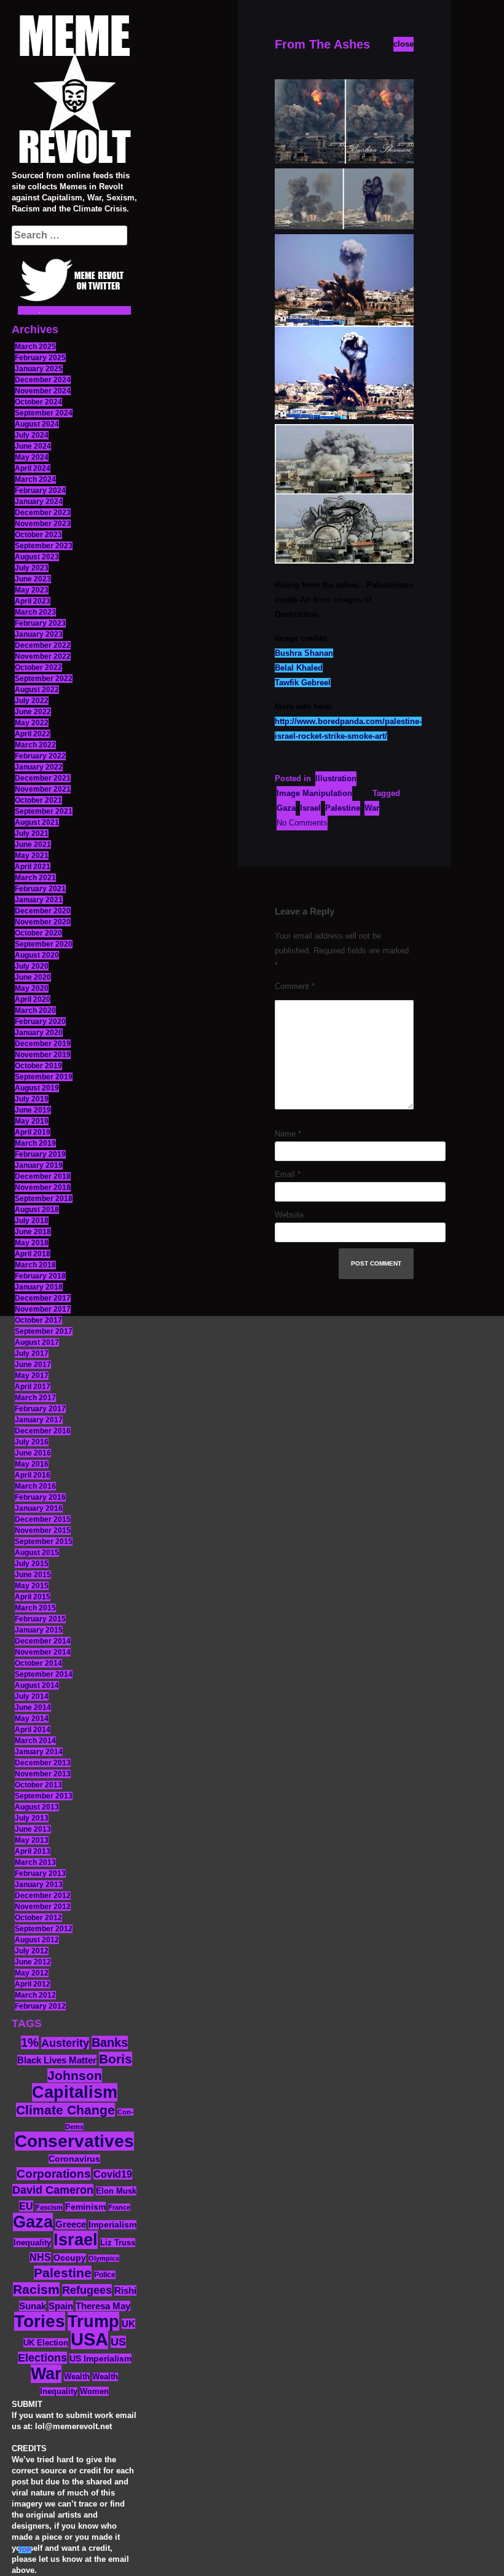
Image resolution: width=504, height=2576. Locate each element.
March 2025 (35, 347)
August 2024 (37, 424)
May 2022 (32, 723)
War (46, 2374)
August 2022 (37, 690)
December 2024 (43, 380)
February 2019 (40, 1154)
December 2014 (43, 1641)
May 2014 (32, 1719)
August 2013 (37, 1807)
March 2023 (35, 612)
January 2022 (39, 767)
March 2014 (35, 1741)
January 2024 (39, 502)
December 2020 (43, 911)
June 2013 (33, 1829)
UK (128, 2324)
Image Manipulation (314, 793)
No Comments (302, 823)
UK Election (46, 2343)
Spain (61, 2306)
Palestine (63, 2273)
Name (288, 1134)
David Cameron (53, 2190)
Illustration (336, 778)
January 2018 (39, 1287)
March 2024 (35, 479)
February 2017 (40, 1409)
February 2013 (40, 1873)
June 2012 (33, 1962)
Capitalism (75, 2092)
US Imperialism (100, 2358)
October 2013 (38, 1785)
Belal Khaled (299, 668)
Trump (93, 2321)
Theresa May (103, 2306)
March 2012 (35, 1995)
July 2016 (32, 1442)
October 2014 (38, 1663)
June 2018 (33, 1232)
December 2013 (43, 1763)
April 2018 (33, 1254)
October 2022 (38, 668)
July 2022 (32, 701)
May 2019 (32, 1121)
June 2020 (33, 977)
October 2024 (38, 402)
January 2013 (39, 1885)
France (119, 2207)
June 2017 (33, 1365)
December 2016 (43, 1431)
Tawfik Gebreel (303, 683)
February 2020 (40, 1022)
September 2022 (44, 679)
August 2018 (37, 1210)
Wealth (77, 2377)
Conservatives (74, 2141)
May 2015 (32, 1586)
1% (30, 2042)
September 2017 (44, 1331)
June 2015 (33, 1575)
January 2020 (39, 1033)
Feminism (85, 2207)
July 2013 (32, 1818)
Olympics (104, 2258)
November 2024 (43, 391)
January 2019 (39, 1165)
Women (94, 2391)
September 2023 (44, 546)
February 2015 (40, 1619)
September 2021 (44, 811)
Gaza (33, 2222)
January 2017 (39, 1420)
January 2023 (39, 634)
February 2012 (40, 2006)
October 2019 (38, 1066)
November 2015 (43, 1530)
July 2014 (32, 1696)
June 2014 (33, 1707)
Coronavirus (74, 2159)
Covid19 (113, 2174)
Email (288, 1174)
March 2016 (35, 1486)
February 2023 (40, 623)
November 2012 (43, 1907)
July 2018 (32, 1221)
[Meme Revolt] (74, 91)
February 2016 (40, 1497)
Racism (36, 2289)
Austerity (65, 2043)
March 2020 (35, 1010)
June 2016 (33, 1453)
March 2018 (35, 1265)
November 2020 (43, 922)
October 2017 (38, 1320)
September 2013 (44, 1796)
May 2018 (32, 1243)
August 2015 (37, 1553)
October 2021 (38, 800)
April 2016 (33, 1475)
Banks (110, 2042)
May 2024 (32, 457)
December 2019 (43, 1044)
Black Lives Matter (57, 2060)
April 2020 (33, 999)
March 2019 (35, 1143)
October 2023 (38, 535)
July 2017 (32, 1353)
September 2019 (44, 1077)
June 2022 (33, 712)
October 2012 (38, 1918)
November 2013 (43, 1774)
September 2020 (44, 944)
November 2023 (43, 524)
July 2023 (32, 568)
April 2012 (33, 1984)
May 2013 (32, 1840)
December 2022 (43, 645)
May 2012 (32, 1973)
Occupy (70, 2258)
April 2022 (33, 734)
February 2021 (40, 889)
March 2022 (35, 745)
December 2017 (43, 1298)
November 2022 (43, 656)
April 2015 (33, 1597)
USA (89, 2339)
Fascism (49, 2207)
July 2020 (32, 966)
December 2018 (43, 1176)
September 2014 (44, 1674)
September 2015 (44, 1542)
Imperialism (112, 2225)
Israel (76, 2240)
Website (289, 1215)
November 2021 (43, 789)
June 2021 (33, 845)
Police (105, 2275)
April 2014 (33, 1730)
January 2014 (39, 1752)
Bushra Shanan (304, 653)
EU (26, 2206)
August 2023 (37, 557)
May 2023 (32, 590)
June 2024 (33, 446)
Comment (295, 986)
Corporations (54, 2174)
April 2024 (33, 468)
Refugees (87, 2290)
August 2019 (37, 1088)
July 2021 (32, 833)
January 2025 (39, 369)
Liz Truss (118, 2243)
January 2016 (39, 1508)
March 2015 (35, 1608)
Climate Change (65, 2110)
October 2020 (38, 933)
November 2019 (43, 1055)
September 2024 (44, 413)
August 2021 (37, 822)
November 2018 (43, 1188)
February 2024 (40, 490)
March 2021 (35, 878)
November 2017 (43, 1309)
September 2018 (44, 1199)
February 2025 (40, 358)
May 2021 (32, 856)
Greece (71, 2224)
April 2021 (33, 867)
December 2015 (43, 1519)
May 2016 (32, 1464)
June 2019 (33, 1110)
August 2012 (37, 1940)
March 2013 (35, 1862)
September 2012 (44, 1929)
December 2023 (43, 513)
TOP (25, 2550)
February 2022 (40, 756)
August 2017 (37, 1342)
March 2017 (35, 1398)
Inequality (32, 2243)
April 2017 (33, 1387)
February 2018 (40, 1276)
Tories (40, 2321)
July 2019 (32, 1099)
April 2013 (33, 1851)
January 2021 (39, 900)
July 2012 (32, 1951)
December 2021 (43, 778)
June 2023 (33, 579)
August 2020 (37, 955)
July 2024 (32, 435)
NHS (40, 2257)
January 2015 (39, 1630)
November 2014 (43, 1652)
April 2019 (33, 1132)
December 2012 (43, 1896)
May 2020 (32, 988)
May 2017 (32, 1376)
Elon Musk (116, 2191)
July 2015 (32, 1564)
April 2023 (33, 601)
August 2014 (37, 1685)
